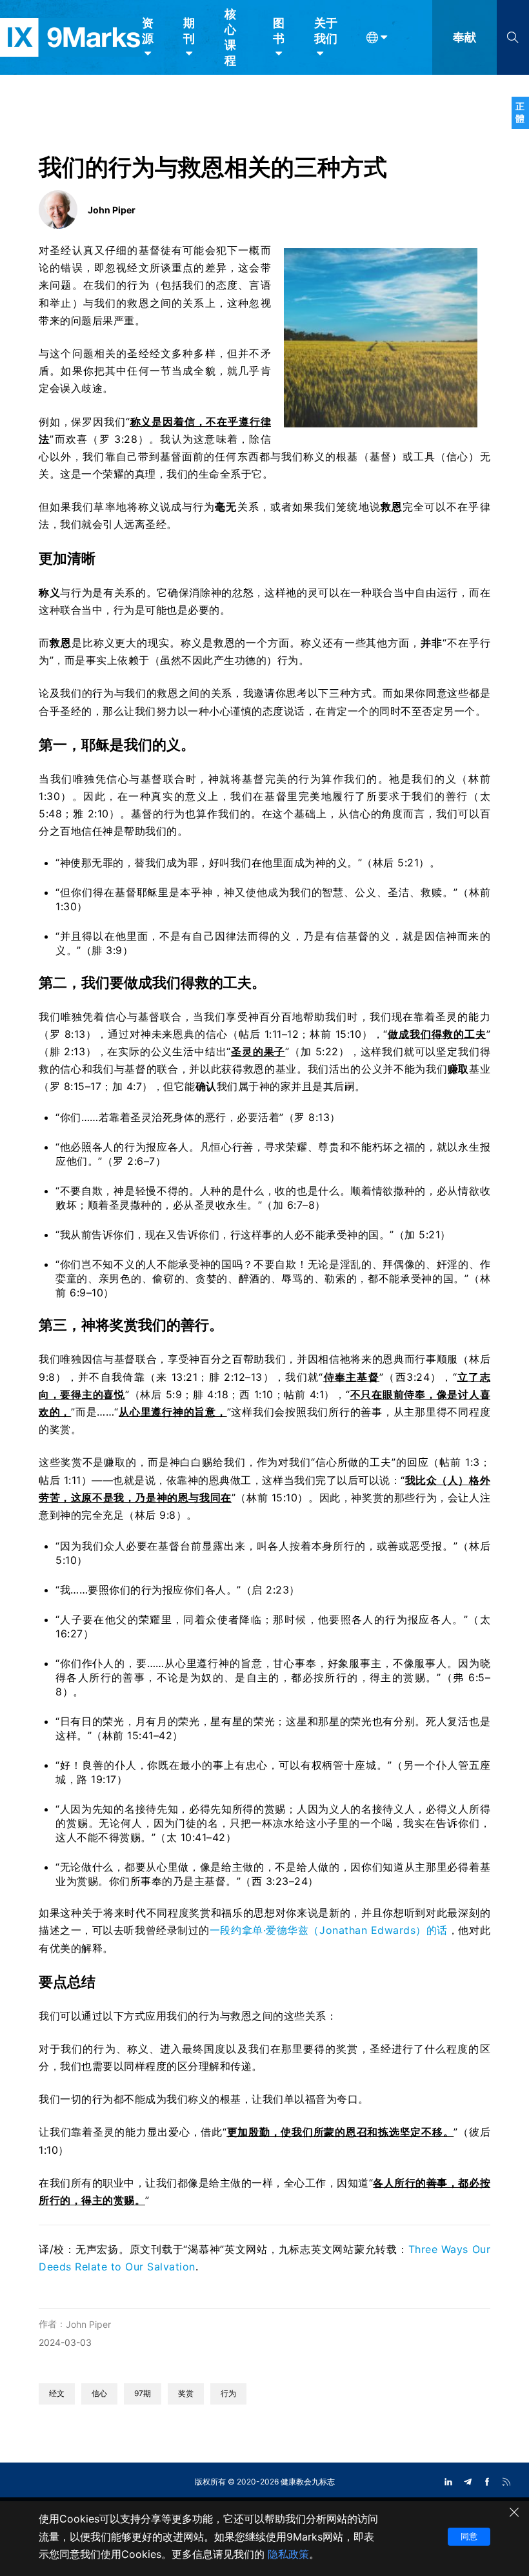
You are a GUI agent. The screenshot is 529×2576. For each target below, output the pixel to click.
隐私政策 (288, 2554)
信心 (99, 2393)
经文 (57, 2393)
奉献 (464, 37)
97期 (143, 2393)
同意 (469, 2536)
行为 (228, 2393)
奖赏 (186, 2393)
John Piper (88, 2324)
